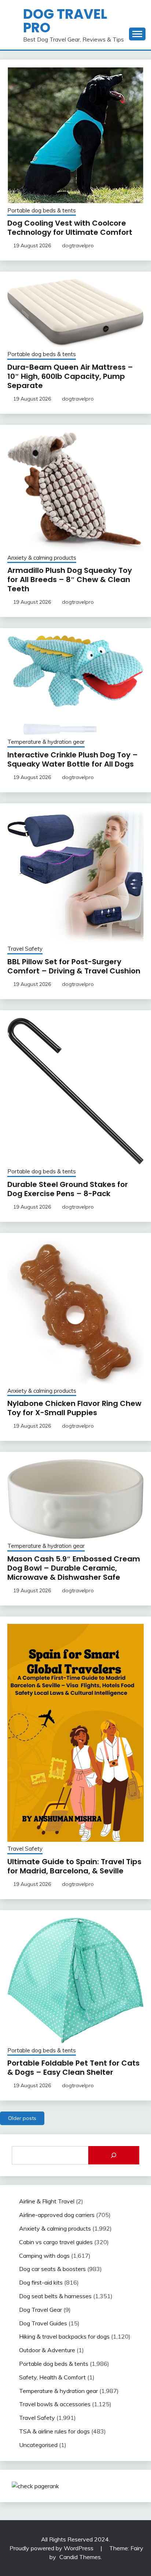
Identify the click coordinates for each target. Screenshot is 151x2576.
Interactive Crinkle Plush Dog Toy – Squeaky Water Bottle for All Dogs (73, 759)
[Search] (114, 2155)
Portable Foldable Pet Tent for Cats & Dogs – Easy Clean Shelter (73, 2068)
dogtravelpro (78, 245)
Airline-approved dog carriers (57, 2215)
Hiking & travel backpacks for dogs (64, 2336)
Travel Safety (25, 949)
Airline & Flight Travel (47, 2201)
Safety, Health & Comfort (52, 2377)
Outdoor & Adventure (47, 2350)
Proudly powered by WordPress (52, 2548)
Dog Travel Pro (65, 21)
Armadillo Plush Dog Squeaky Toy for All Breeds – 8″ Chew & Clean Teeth (70, 580)
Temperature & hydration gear (46, 742)
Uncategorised (38, 2445)
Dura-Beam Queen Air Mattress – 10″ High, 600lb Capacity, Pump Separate (70, 376)
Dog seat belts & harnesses (55, 2296)
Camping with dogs (44, 2256)
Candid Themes (80, 2557)
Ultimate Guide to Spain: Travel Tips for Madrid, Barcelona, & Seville (74, 1866)
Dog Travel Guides (43, 2323)
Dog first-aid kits (41, 2282)
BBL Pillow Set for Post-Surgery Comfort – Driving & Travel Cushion (74, 966)
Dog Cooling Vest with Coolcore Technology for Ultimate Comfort (70, 228)
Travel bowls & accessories (55, 2404)
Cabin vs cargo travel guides (56, 2242)
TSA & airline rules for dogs (54, 2431)
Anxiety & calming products (42, 558)
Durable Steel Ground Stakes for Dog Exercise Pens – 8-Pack (68, 1189)
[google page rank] (35, 2486)
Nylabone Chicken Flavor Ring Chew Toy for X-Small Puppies (74, 1408)
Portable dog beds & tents (42, 210)
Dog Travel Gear (40, 2310)
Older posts (22, 2118)
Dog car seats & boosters (52, 2269)
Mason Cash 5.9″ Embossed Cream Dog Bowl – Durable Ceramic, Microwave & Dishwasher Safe (74, 1568)
